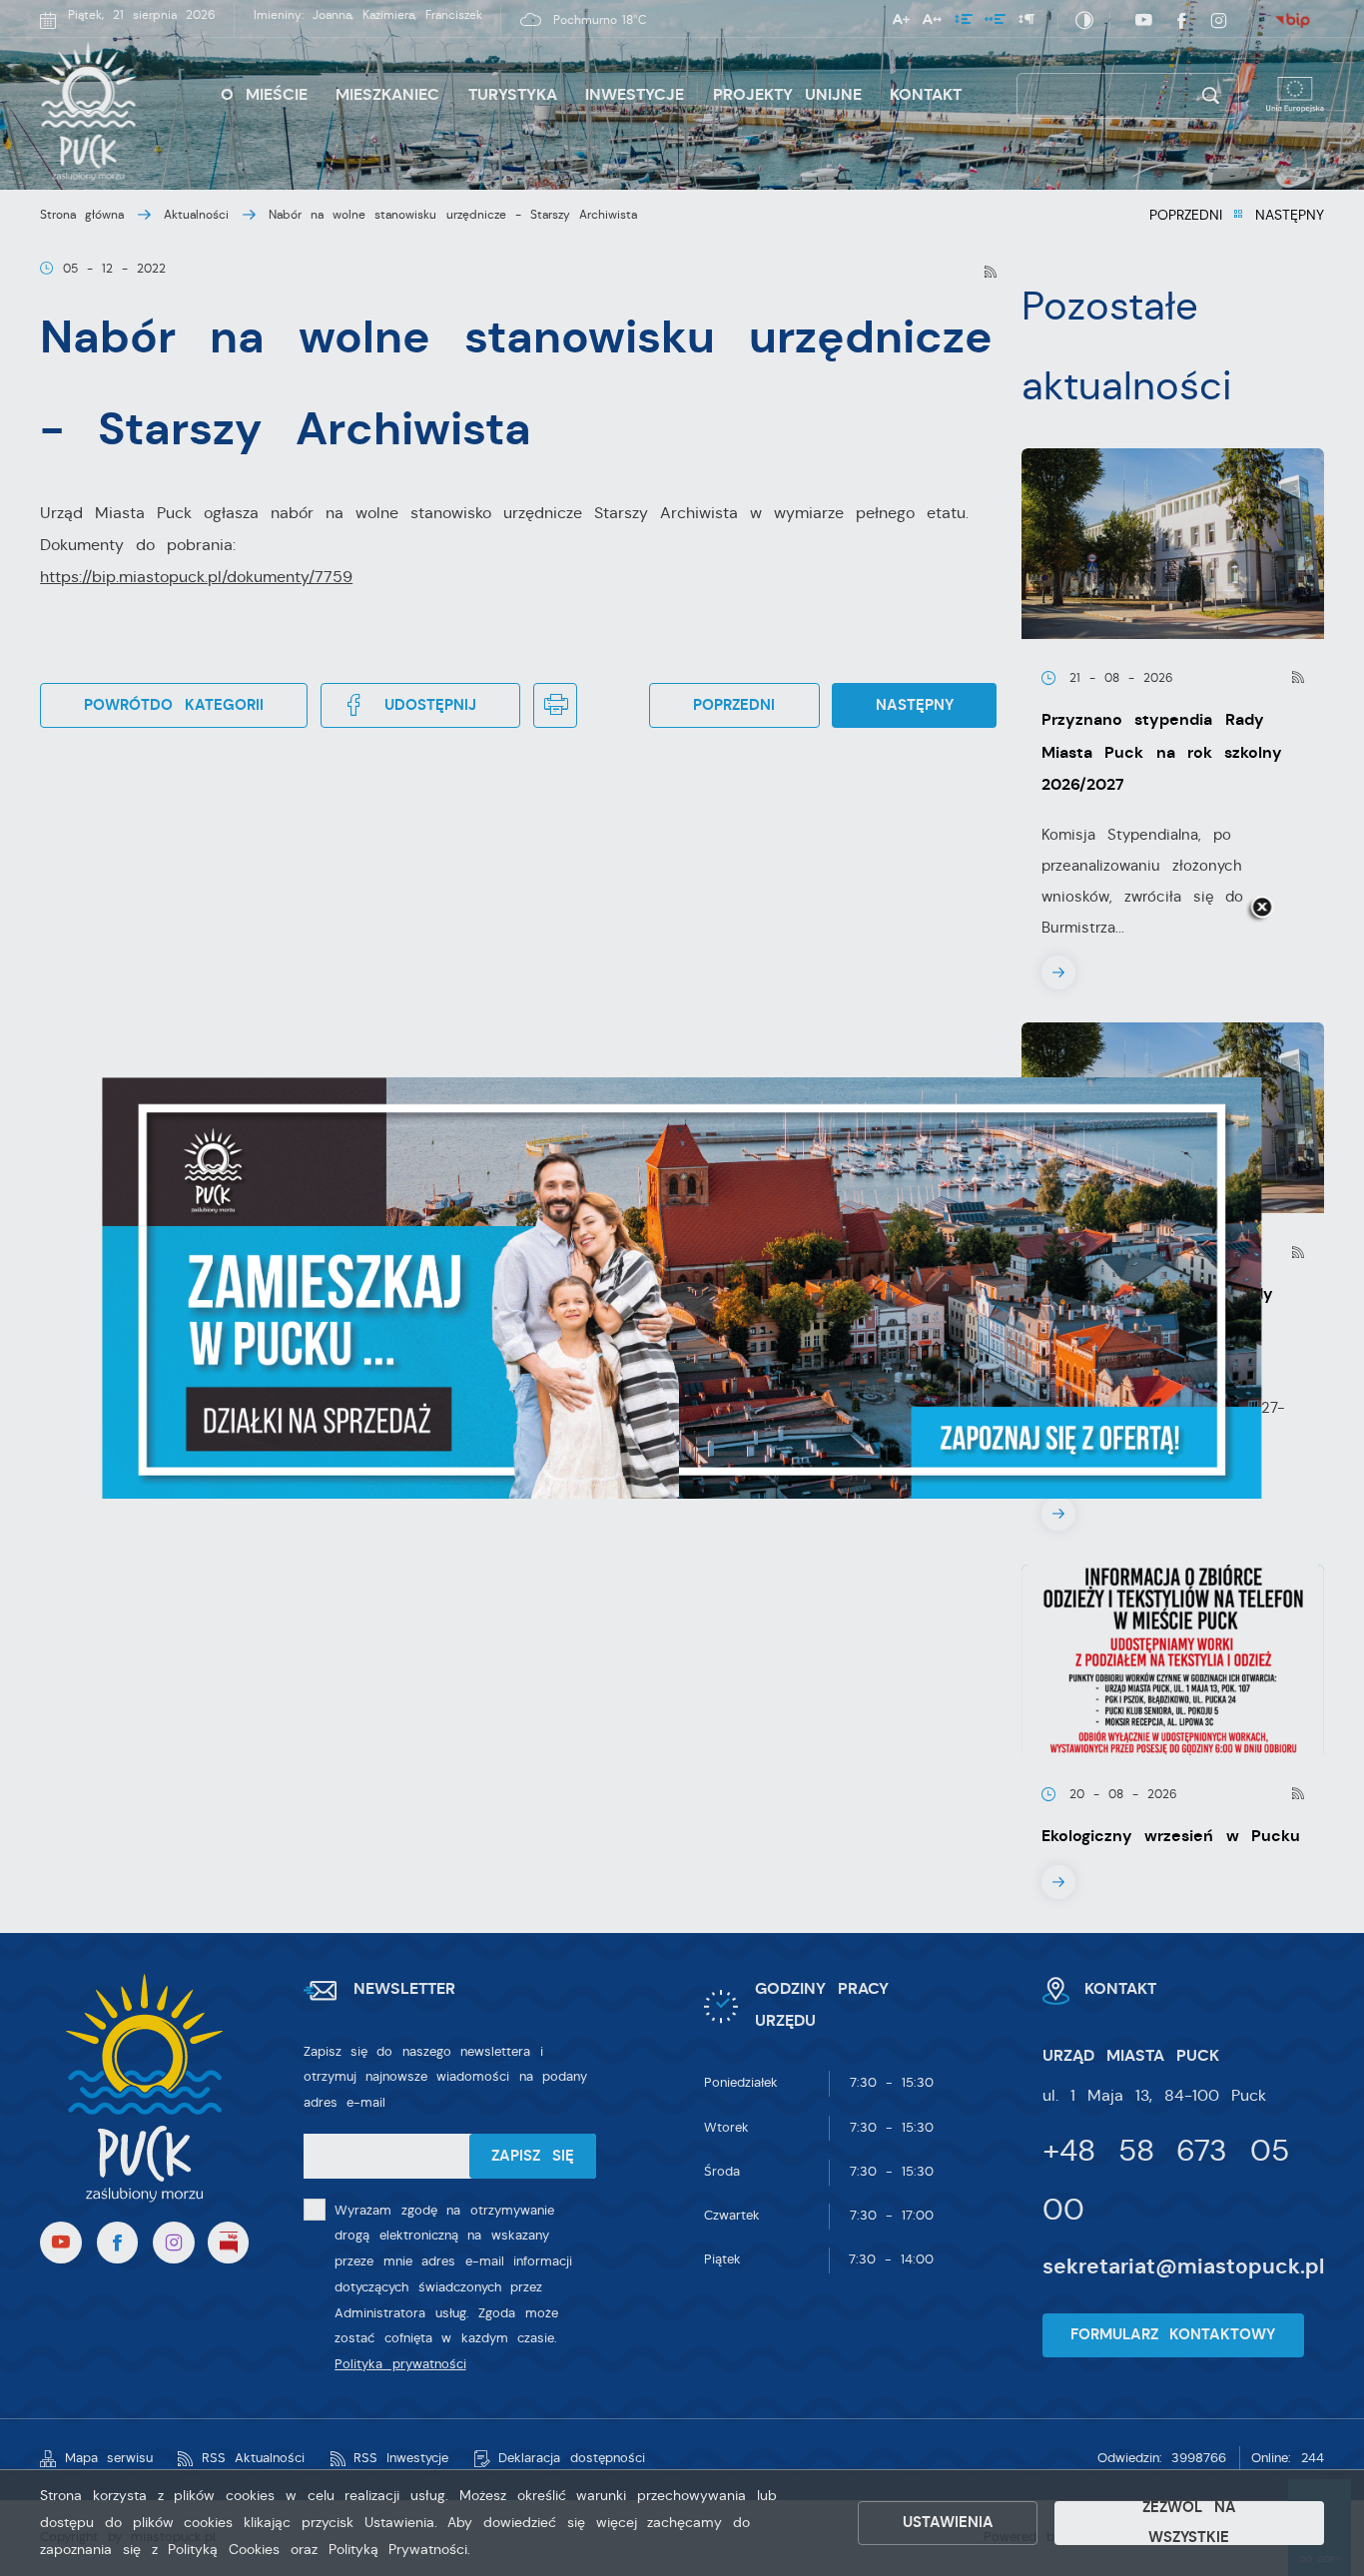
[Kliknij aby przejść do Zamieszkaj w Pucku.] (682, 1288)
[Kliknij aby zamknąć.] (1261, 909)
